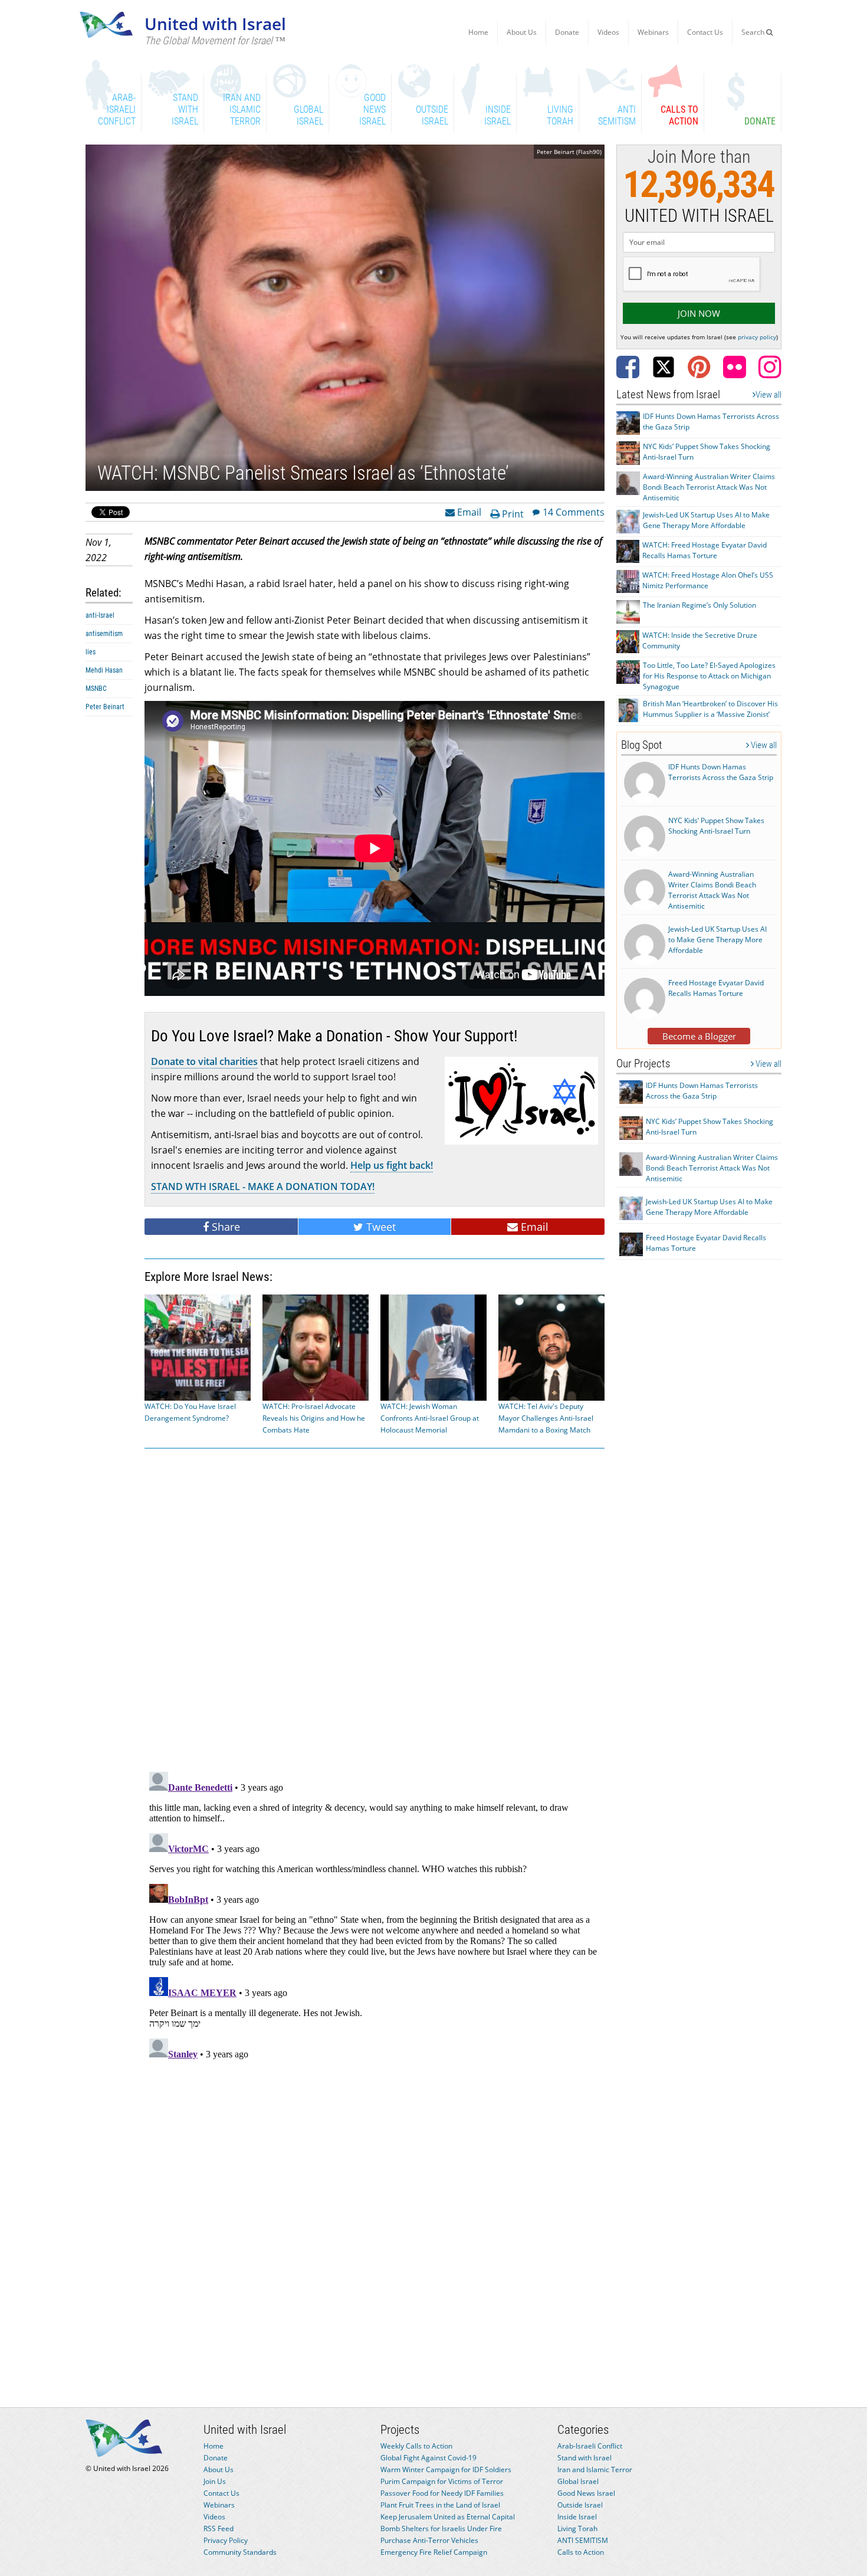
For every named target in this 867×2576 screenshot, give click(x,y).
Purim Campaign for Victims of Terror (442, 2481)
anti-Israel (100, 615)
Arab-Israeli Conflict (590, 2446)
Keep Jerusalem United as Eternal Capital (448, 2517)
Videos (608, 32)
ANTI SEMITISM (583, 2540)
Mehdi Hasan (104, 670)
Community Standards (240, 2552)
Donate (567, 32)
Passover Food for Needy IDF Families (442, 2493)
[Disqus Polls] (375, 1608)
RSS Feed (219, 2529)
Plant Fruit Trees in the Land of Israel (440, 2505)
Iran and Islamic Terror (595, 2470)
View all (769, 395)
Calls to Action (581, 2552)
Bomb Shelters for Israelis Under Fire (441, 2529)
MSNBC (96, 689)
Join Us (215, 2481)
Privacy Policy (226, 2540)
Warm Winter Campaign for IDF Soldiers (446, 2470)
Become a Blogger (699, 1036)
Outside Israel (580, 2505)
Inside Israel (577, 2517)
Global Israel (578, 2481)
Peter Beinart (105, 707)
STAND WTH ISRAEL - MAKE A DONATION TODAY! (263, 1187)
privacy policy (757, 337)
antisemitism (104, 634)
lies (91, 652)
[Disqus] (375, 1915)
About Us (522, 32)
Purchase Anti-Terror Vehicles (429, 2540)
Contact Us (705, 32)
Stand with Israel (584, 2458)
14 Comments (574, 512)
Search (754, 32)
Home (478, 32)
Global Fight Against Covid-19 (428, 2458)
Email (468, 512)
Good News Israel (586, 2493)
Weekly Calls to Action (416, 2446)
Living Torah (577, 2529)
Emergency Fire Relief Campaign (434, 2552)
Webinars (653, 32)
